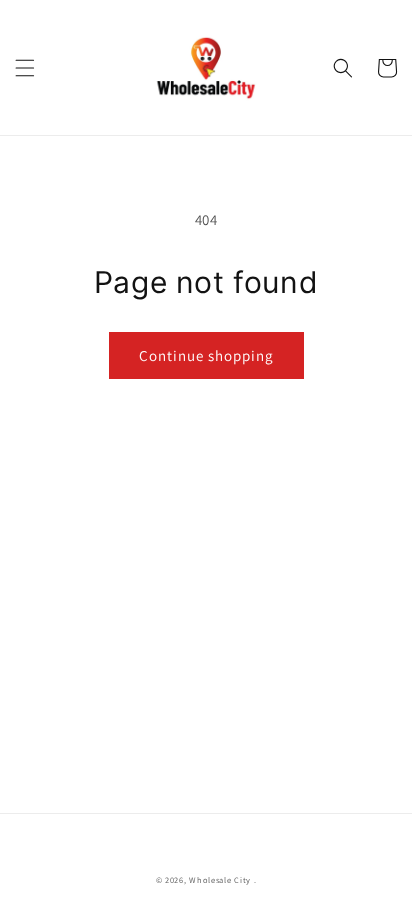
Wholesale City (220, 879)
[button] (25, 68)
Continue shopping (206, 355)
